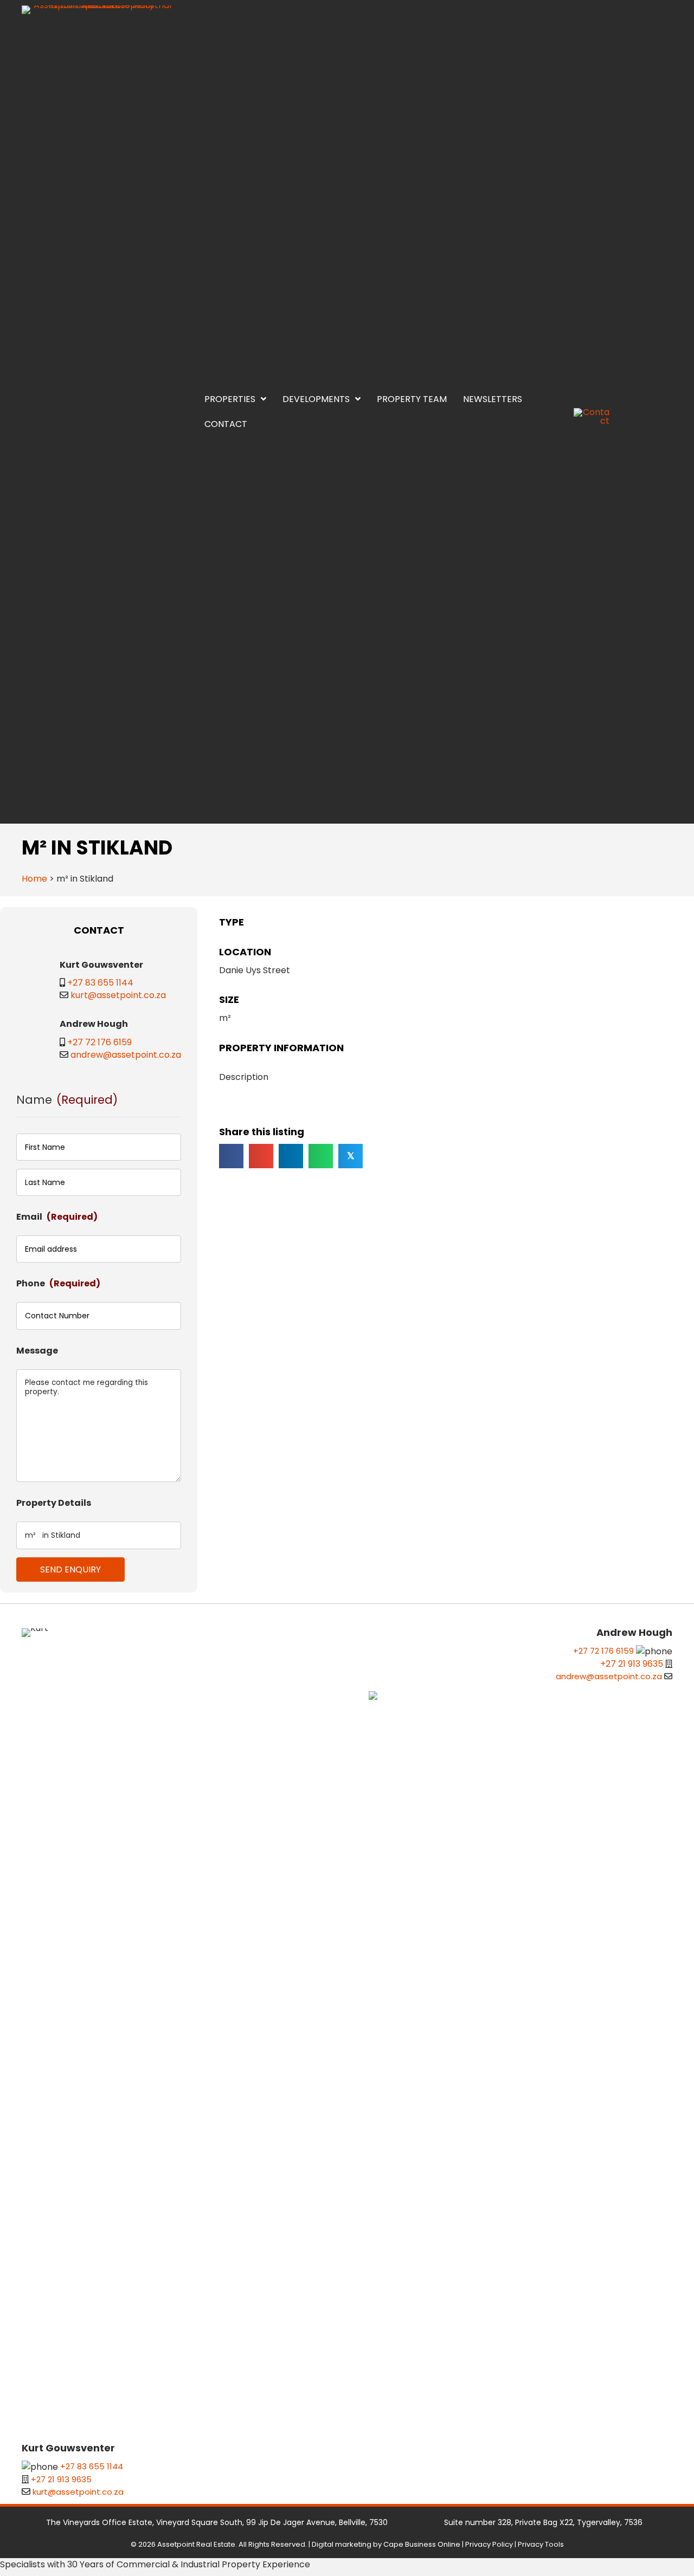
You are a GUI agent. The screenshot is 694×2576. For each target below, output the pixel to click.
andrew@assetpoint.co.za (126, 1862)
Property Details (54, 2310)
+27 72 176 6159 (99, 1850)
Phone (58, 2091)
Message (37, 2158)
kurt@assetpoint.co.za (80, 1802)
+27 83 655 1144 (62, 1790)
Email (57, 2024)
